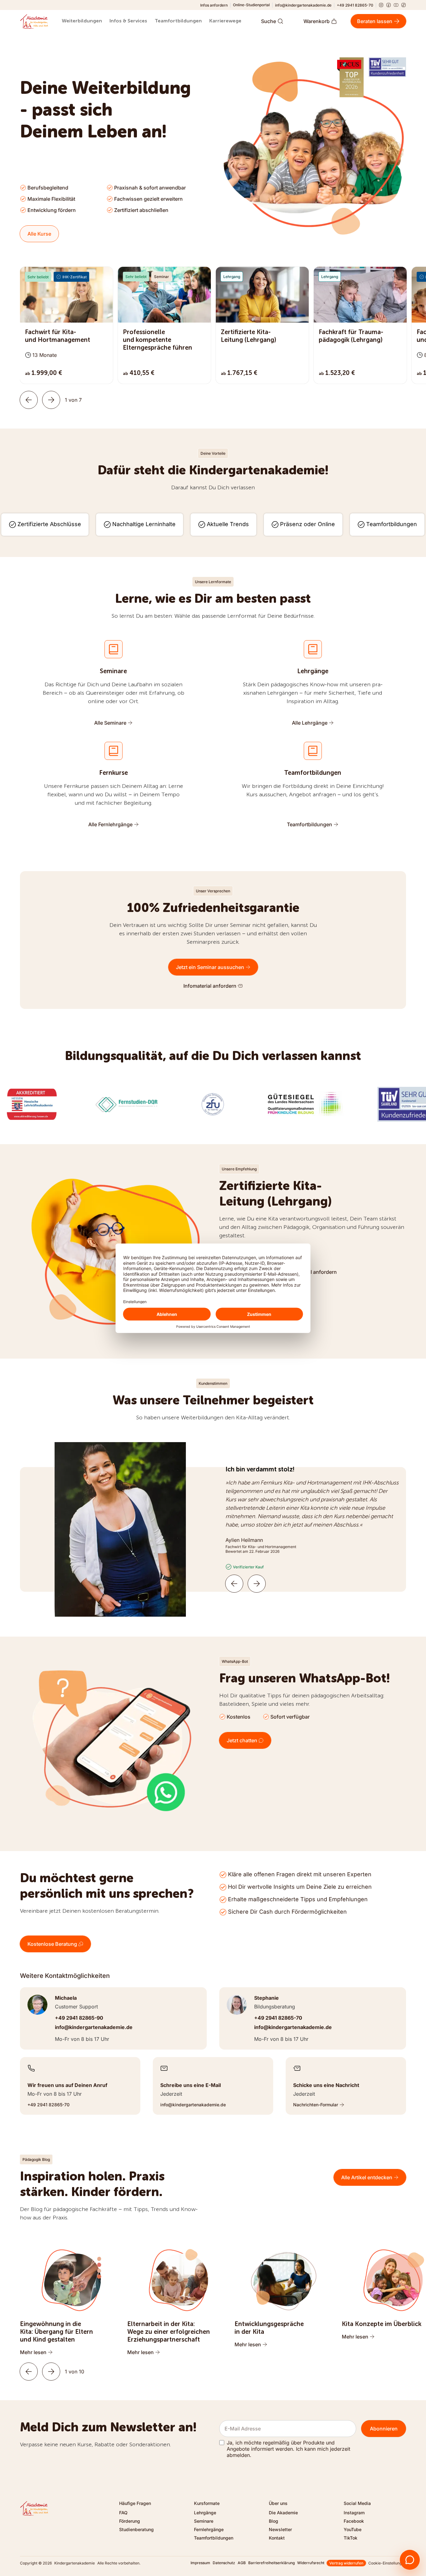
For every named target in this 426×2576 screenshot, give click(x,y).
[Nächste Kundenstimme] (257, 1584)
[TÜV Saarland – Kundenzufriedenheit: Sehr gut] (387, 67)
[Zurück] (29, 400)
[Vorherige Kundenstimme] (234, 1584)
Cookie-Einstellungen (387, 2563)
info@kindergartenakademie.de (303, 5)
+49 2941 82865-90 (79, 2018)
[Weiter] (51, 400)
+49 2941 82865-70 (355, 5)
